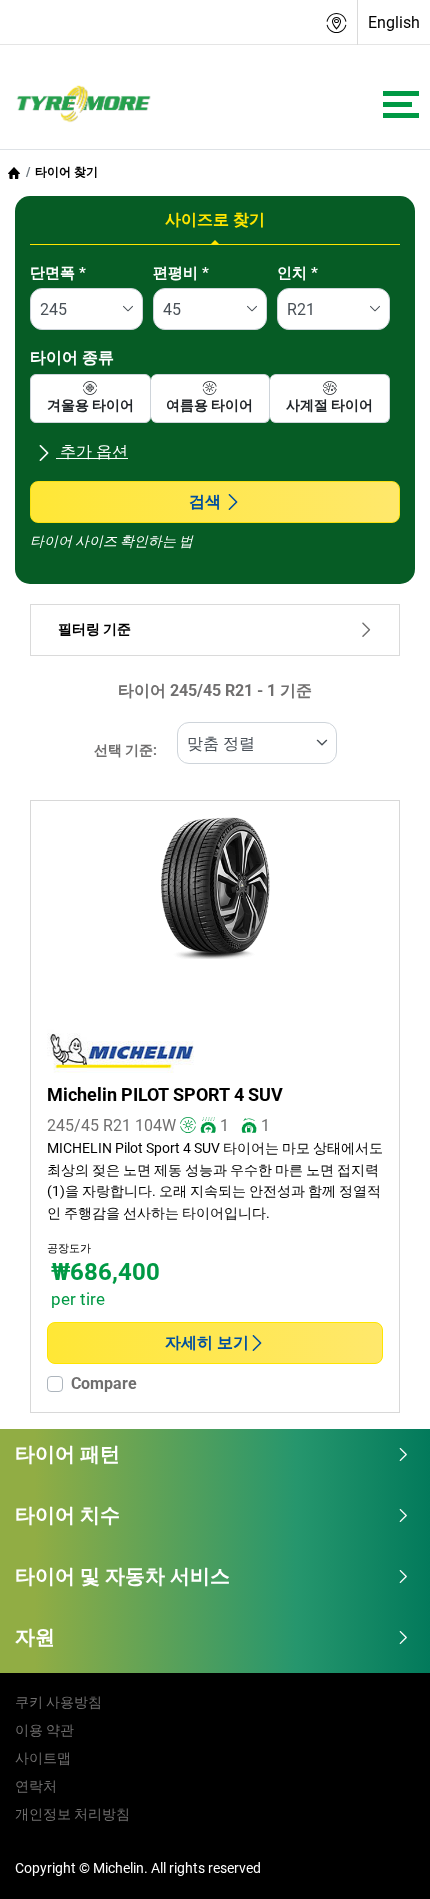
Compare (104, 1383)
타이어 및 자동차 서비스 (122, 1576)
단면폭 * (58, 273)
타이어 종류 (72, 357)
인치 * (297, 273)
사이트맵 (43, 1758)
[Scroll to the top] (377, 1856)
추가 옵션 (92, 451)
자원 (35, 1637)
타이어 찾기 (66, 172)
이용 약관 (44, 1730)
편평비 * (181, 273)
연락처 (36, 1786)
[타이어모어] (78, 105)
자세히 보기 (207, 1342)
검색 (205, 501)
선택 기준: (125, 750)
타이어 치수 (67, 1515)
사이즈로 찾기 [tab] (215, 219)
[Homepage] (14, 172)
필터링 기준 (94, 629)
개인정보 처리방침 (72, 1814)
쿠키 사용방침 (58, 1702)
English (394, 22)
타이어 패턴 (67, 1454)
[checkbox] (90, 398)
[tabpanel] (215, 411)
